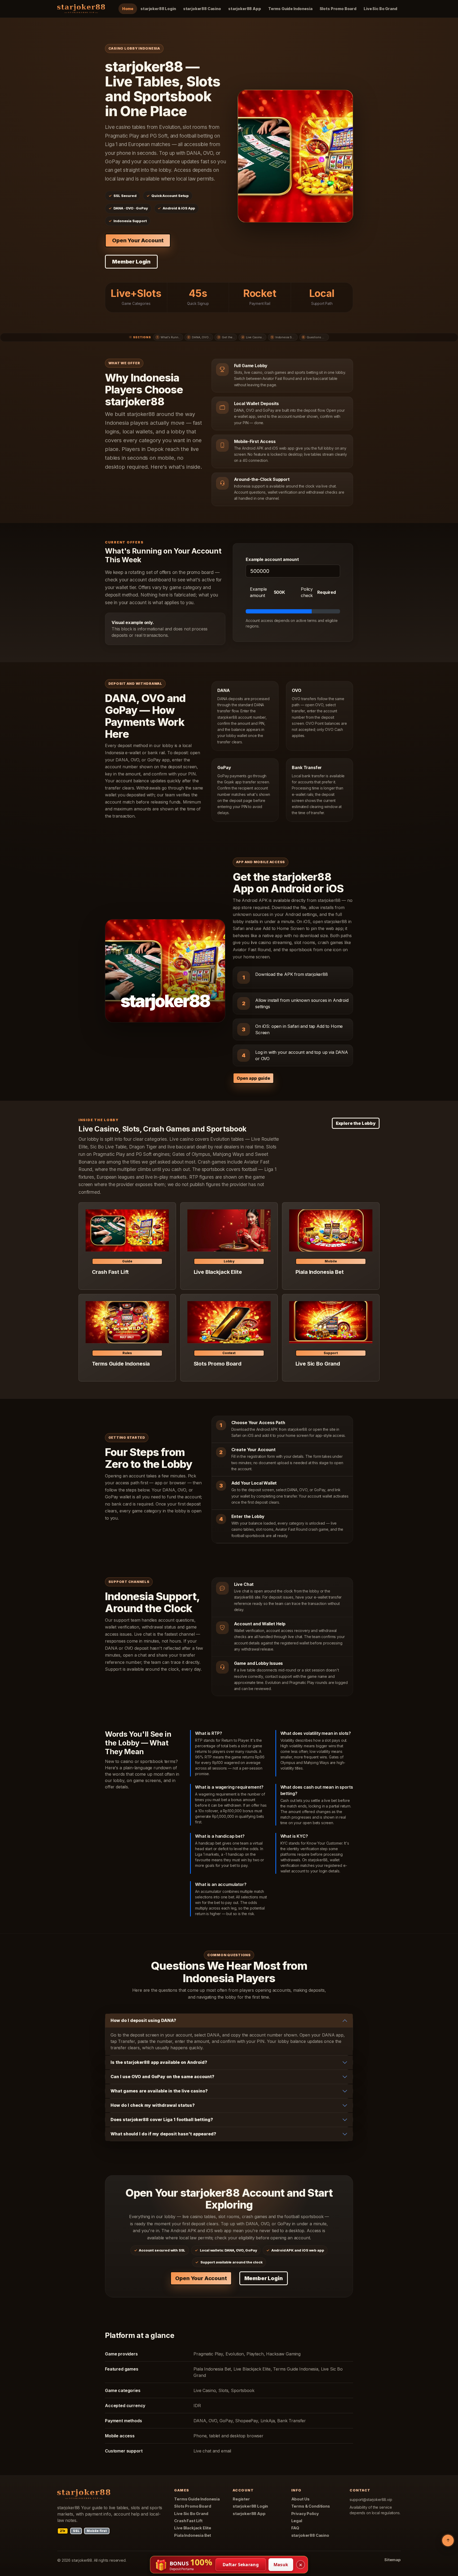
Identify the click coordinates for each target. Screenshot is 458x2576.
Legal (297, 2521)
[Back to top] (448, 2540)
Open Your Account (138, 240)
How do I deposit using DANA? (143, 2020)
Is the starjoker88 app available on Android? (159, 2062)
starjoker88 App (245, 9)
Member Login (131, 262)
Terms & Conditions (311, 2506)
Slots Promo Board (338, 9)
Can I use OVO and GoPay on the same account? (162, 2077)
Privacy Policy (305, 2514)
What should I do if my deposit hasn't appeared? (163, 2134)
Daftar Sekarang (241, 2565)
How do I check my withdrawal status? (153, 2105)
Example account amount (272, 559)
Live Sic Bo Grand (380, 9)
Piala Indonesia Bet (193, 2535)
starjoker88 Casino (202, 9)
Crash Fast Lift (188, 2521)
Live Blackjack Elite (193, 2528)
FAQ (295, 2528)
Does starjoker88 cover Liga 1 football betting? (162, 2119)
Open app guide (253, 1078)
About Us (300, 2499)
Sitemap (393, 2560)
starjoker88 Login (158, 9)
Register (241, 2499)
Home (128, 9)
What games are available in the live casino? (159, 2091)
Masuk (281, 2565)
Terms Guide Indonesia (290, 9)
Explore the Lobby (356, 1123)
